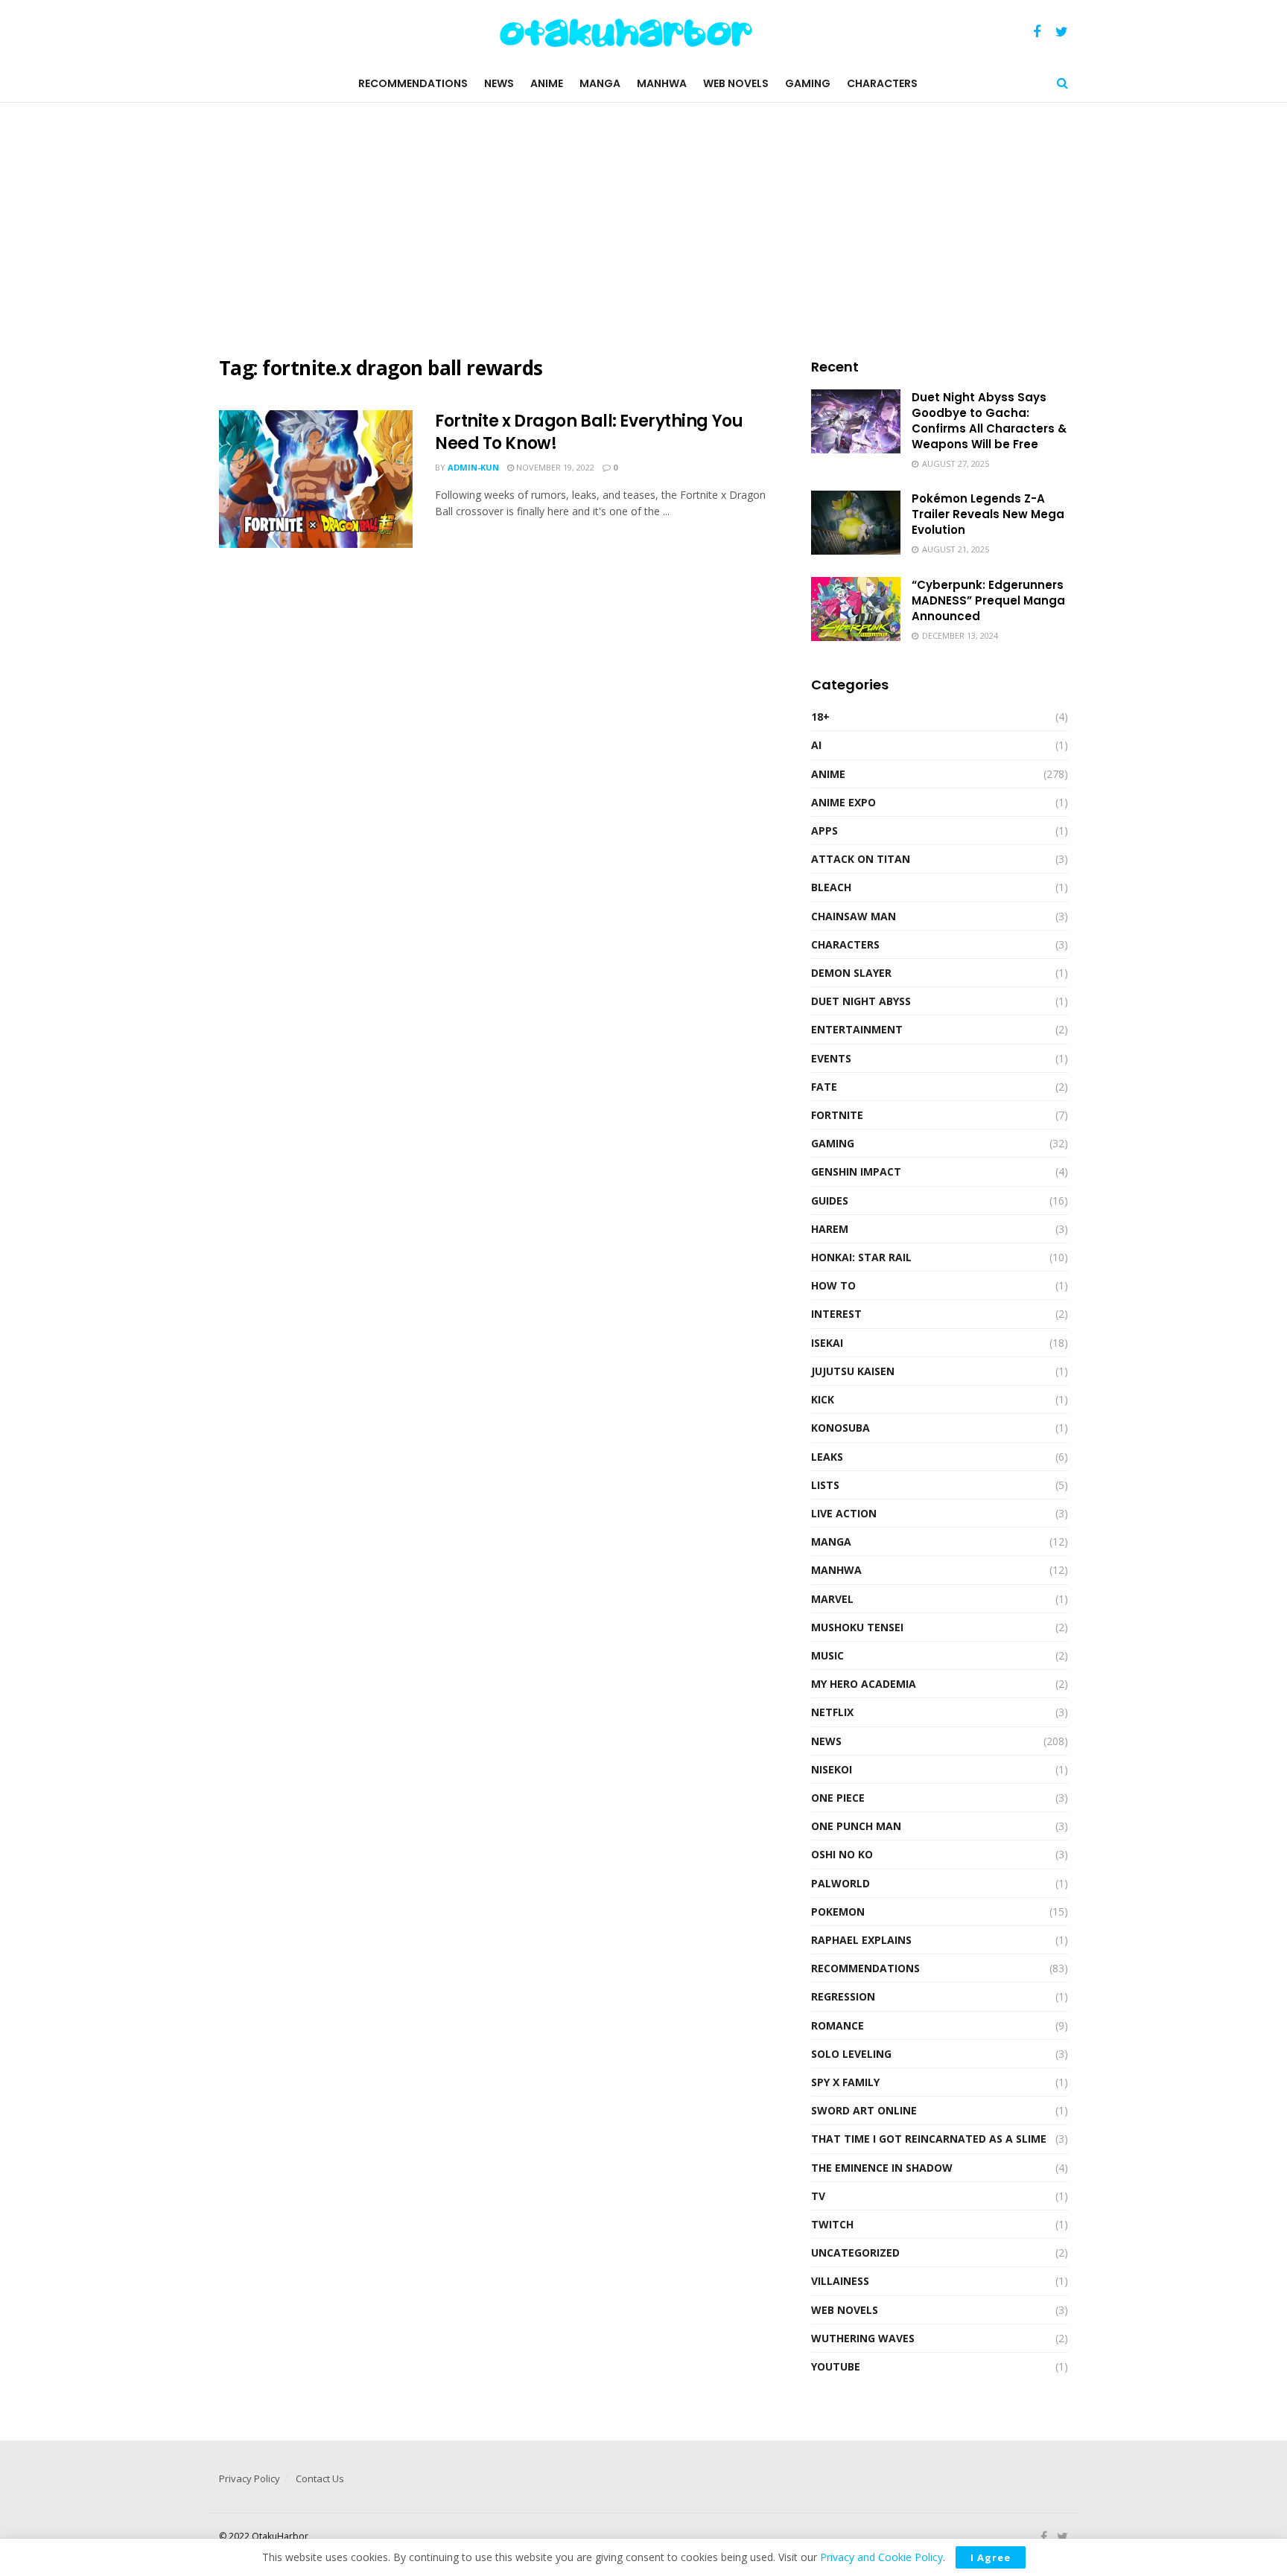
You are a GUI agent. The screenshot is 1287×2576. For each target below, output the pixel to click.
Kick (823, 1399)
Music (827, 1655)
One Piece (838, 1798)
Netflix (832, 1712)
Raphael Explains (861, 1940)
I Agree (991, 2557)
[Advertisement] (643, 229)
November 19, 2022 (554, 467)
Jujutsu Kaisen (853, 1371)
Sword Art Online (864, 2110)
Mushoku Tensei (857, 1627)
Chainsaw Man (854, 916)
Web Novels (736, 83)
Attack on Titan (861, 859)
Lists (825, 1485)
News (499, 83)
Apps (824, 830)
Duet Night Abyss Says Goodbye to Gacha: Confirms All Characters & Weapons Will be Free (989, 421)
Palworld (840, 1883)
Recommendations (413, 83)
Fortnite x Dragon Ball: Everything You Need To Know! (589, 433)
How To (833, 1285)
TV (818, 2196)
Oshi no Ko (842, 1854)
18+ (820, 717)
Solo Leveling (851, 2054)
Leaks (827, 1457)
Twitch (832, 2224)
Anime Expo (843, 802)
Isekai (827, 1343)
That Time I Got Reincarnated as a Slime (929, 2139)
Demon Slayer (851, 973)
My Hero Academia (864, 1684)
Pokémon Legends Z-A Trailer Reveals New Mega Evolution (988, 514)
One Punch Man (856, 1826)
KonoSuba (840, 1428)
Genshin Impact (856, 1171)
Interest (836, 1314)
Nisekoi (832, 1769)
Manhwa (662, 83)
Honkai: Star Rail (861, 1257)
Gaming (808, 83)
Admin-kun (473, 467)
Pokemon (838, 1912)
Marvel (832, 1599)
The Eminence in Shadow (882, 2168)
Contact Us (320, 2478)
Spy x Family (845, 2082)
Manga (600, 83)
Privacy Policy (250, 2478)
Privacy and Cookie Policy (881, 2557)
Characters (882, 83)
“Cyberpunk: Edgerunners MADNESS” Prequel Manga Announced (988, 600)
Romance (838, 2025)
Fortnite (837, 1115)
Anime (547, 83)
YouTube (836, 2366)
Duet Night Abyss (861, 1001)
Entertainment (857, 1029)
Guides (830, 1201)
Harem (830, 1229)
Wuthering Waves (863, 2338)
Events (831, 1058)
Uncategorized (855, 2253)
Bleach (831, 887)
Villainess (840, 2281)
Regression (843, 1996)
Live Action (844, 1513)
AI (816, 745)
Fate (824, 1087)
